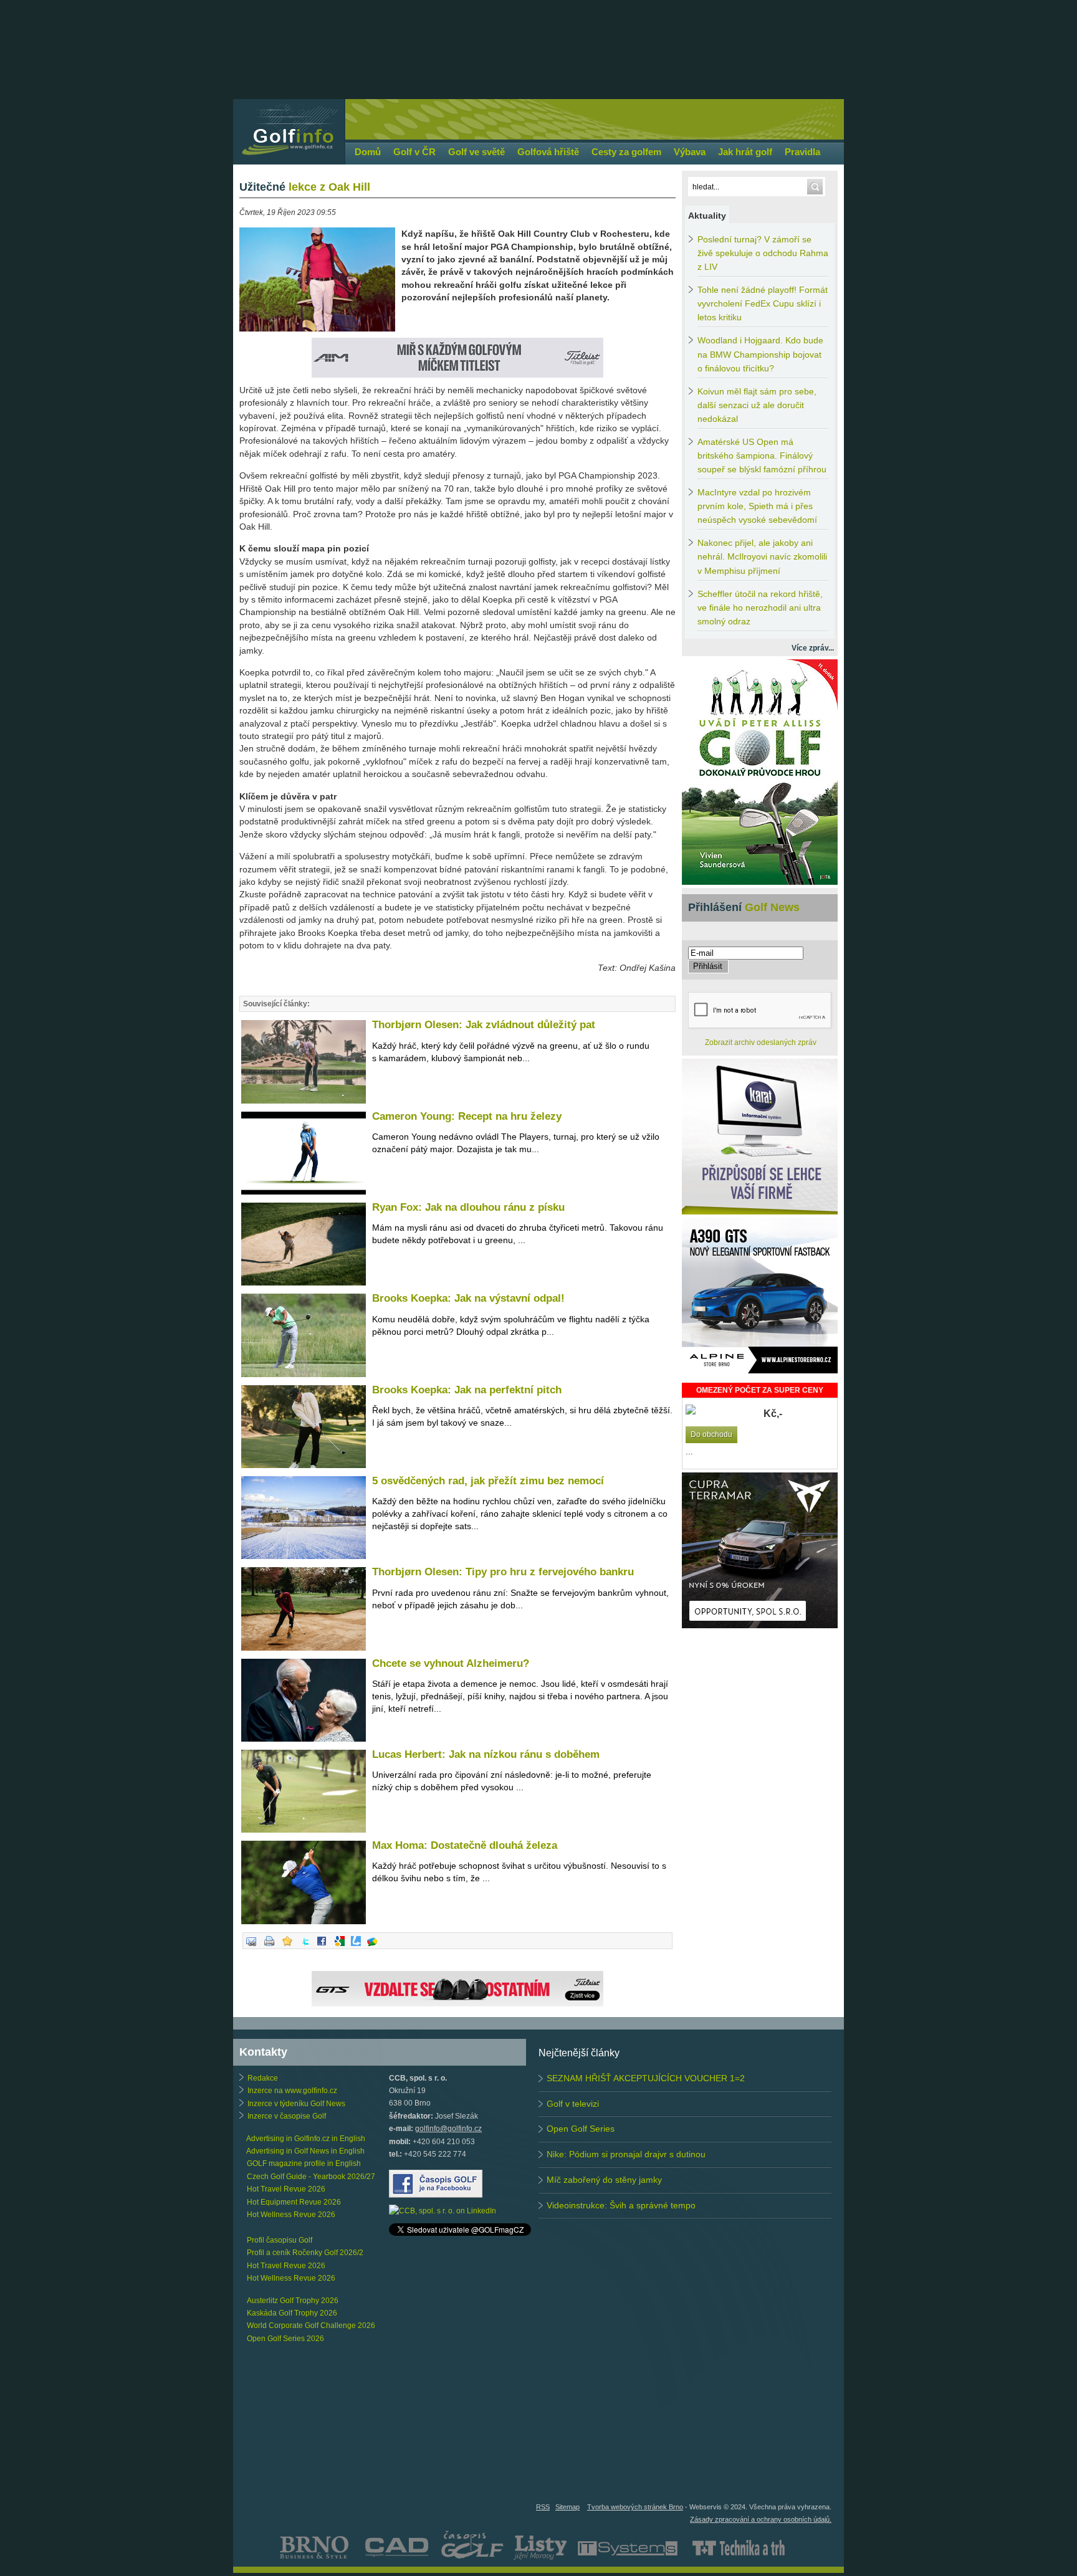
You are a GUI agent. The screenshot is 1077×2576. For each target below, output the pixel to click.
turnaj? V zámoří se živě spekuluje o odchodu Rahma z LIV (763, 253)
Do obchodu (711, 1434)
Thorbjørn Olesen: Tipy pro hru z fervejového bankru (503, 1572)
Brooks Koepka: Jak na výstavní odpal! (468, 1298)
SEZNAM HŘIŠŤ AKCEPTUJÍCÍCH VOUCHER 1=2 (646, 2078)
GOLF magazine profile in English (304, 2163)
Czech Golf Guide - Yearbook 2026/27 (311, 2177)
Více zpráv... (813, 648)
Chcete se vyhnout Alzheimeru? (451, 1663)
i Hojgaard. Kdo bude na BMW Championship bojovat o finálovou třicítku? (760, 354)
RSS (543, 2507)
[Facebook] (322, 1947)
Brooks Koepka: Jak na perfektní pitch (467, 1390)
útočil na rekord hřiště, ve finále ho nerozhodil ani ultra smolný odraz (760, 608)
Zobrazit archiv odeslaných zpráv (761, 1042)
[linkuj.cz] (356, 1947)
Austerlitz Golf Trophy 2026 (293, 2301)
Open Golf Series (581, 2129)
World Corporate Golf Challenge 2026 (311, 2326)
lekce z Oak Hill (305, 187)
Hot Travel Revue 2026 (286, 2189)
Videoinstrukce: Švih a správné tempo (621, 2205)
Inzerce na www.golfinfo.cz (292, 2091)
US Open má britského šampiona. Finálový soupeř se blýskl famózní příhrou (762, 456)
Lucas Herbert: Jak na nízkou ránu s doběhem (486, 1754)
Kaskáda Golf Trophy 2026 (292, 2313)
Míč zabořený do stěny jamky (604, 2180)
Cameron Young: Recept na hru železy (467, 1116)
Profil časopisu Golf (280, 2240)
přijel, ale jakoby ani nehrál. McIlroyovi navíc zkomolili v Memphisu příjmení (762, 557)
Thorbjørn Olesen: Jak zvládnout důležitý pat (484, 1025)
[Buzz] (372, 1947)
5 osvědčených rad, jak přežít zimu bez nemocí (488, 1481)
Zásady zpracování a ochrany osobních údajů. (761, 2519)
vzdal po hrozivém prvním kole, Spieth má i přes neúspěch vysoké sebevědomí (757, 506)
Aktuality (707, 216)
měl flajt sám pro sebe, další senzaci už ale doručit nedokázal (757, 405)
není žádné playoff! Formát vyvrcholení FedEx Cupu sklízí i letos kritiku (763, 304)
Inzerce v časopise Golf (287, 2116)
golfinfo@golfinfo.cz (448, 2129)
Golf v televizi (573, 2104)
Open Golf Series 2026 (285, 2339)
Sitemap (567, 2507)
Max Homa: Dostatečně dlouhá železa (465, 1845)
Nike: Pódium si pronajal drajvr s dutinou (626, 2154)
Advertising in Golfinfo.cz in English (306, 2139)
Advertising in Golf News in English (305, 2151)
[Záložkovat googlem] (340, 1947)
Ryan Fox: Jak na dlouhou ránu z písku (468, 1207)
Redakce (263, 2078)
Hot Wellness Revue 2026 (291, 2215)
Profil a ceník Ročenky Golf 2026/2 (305, 2253)
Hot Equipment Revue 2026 (294, 2202)
